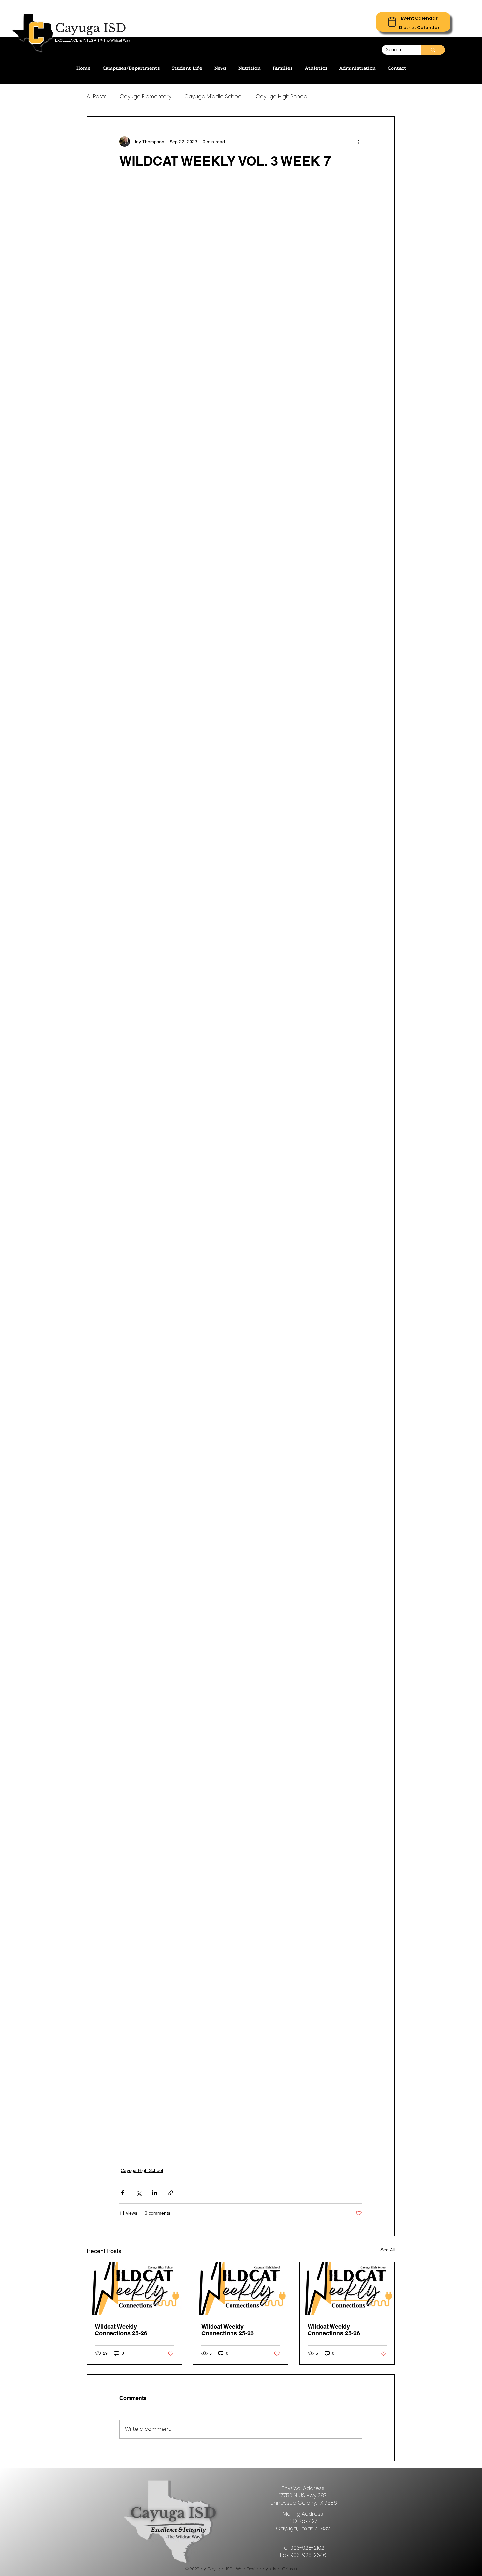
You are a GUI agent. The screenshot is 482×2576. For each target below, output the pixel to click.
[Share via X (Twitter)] (139, 2193)
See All (388, 2250)
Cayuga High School (282, 97)
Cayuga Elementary (145, 97)
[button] (419, 18)
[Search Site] (433, 50)
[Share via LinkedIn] (155, 2193)
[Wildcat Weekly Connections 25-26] (134, 2289)
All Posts (97, 97)
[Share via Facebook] (122, 2193)
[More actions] (358, 142)
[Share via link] (171, 2193)
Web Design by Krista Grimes (267, 2569)
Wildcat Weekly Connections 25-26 (121, 2330)
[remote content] (241, 1167)
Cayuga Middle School (213, 97)
